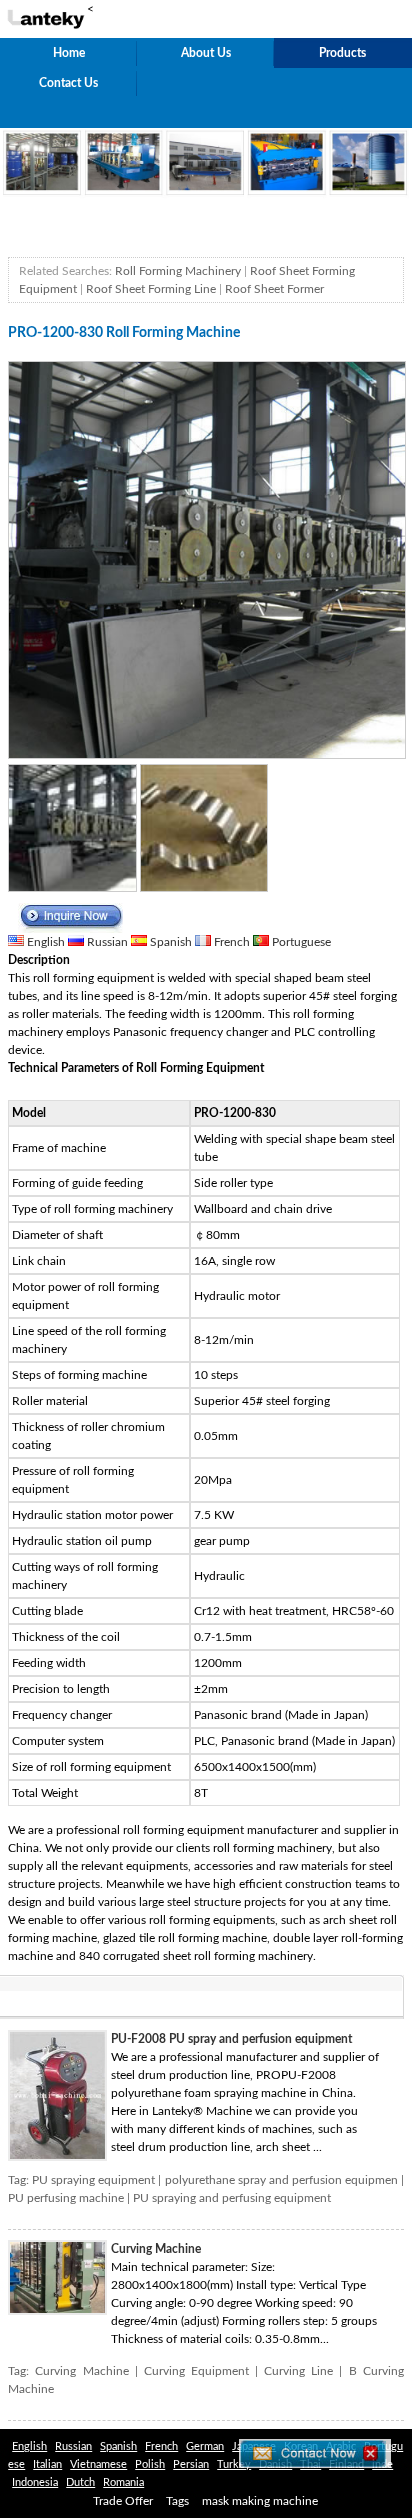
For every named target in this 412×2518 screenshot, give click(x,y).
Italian (47, 2464)
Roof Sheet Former (274, 289)
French (232, 942)
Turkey (234, 2464)
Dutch (80, 2482)
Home (69, 53)
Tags (177, 2501)
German (205, 2446)
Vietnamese (98, 2464)
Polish (150, 2464)
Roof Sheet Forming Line (151, 289)
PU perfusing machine (66, 2198)
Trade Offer (123, 2501)
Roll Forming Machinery (178, 271)
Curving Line (298, 2371)
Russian (107, 942)
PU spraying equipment (93, 2180)
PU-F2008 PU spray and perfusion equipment (231, 2039)
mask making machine (260, 2501)
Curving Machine (156, 2249)
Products (342, 53)
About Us (206, 53)
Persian (191, 2464)
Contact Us (68, 83)
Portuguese (300, 942)
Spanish (171, 942)
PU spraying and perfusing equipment (232, 2198)
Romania (123, 2482)
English (46, 942)
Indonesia (35, 2482)
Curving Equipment (196, 2371)
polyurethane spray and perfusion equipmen (281, 2180)
